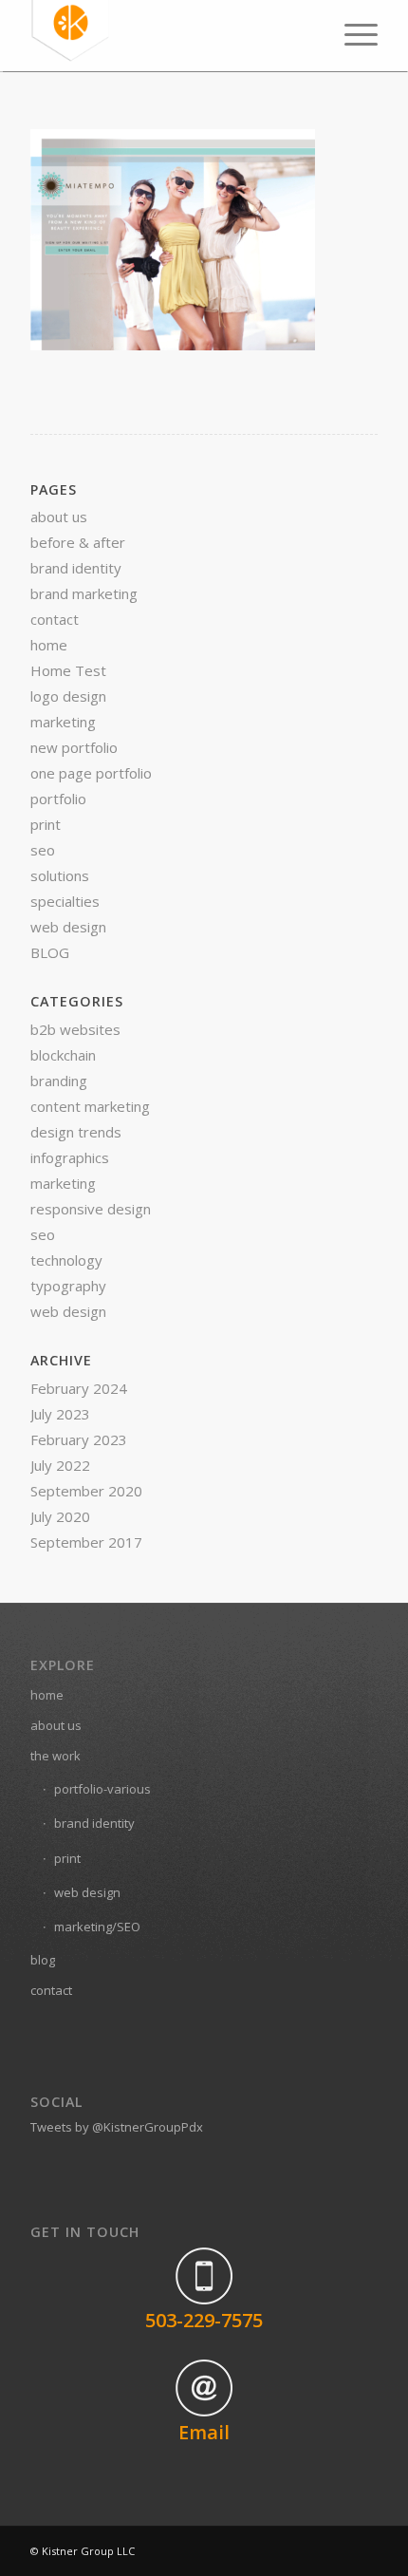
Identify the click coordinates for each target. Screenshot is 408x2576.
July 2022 (60, 1465)
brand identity (76, 568)
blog (43, 1960)
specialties (65, 901)
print (46, 824)
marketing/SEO (97, 1927)
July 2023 (60, 1414)
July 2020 (60, 1516)
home (49, 645)
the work (56, 1756)
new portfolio (74, 747)
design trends (76, 1132)
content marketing (90, 1106)
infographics (70, 1157)
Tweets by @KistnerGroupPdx (117, 2127)
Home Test (68, 670)
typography (68, 1286)
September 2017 (86, 1542)
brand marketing (84, 593)
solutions (60, 875)
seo (43, 850)
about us (59, 517)
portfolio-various (102, 1789)
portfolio (58, 799)
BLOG (50, 952)
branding (59, 1081)
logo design (68, 696)
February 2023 (79, 1439)
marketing (63, 722)
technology (66, 1260)
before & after (78, 542)
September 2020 (86, 1491)
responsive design (91, 1209)
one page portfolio (91, 773)
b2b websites (75, 1029)
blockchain (63, 1055)
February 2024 (79, 1388)
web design (68, 927)
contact (55, 619)
